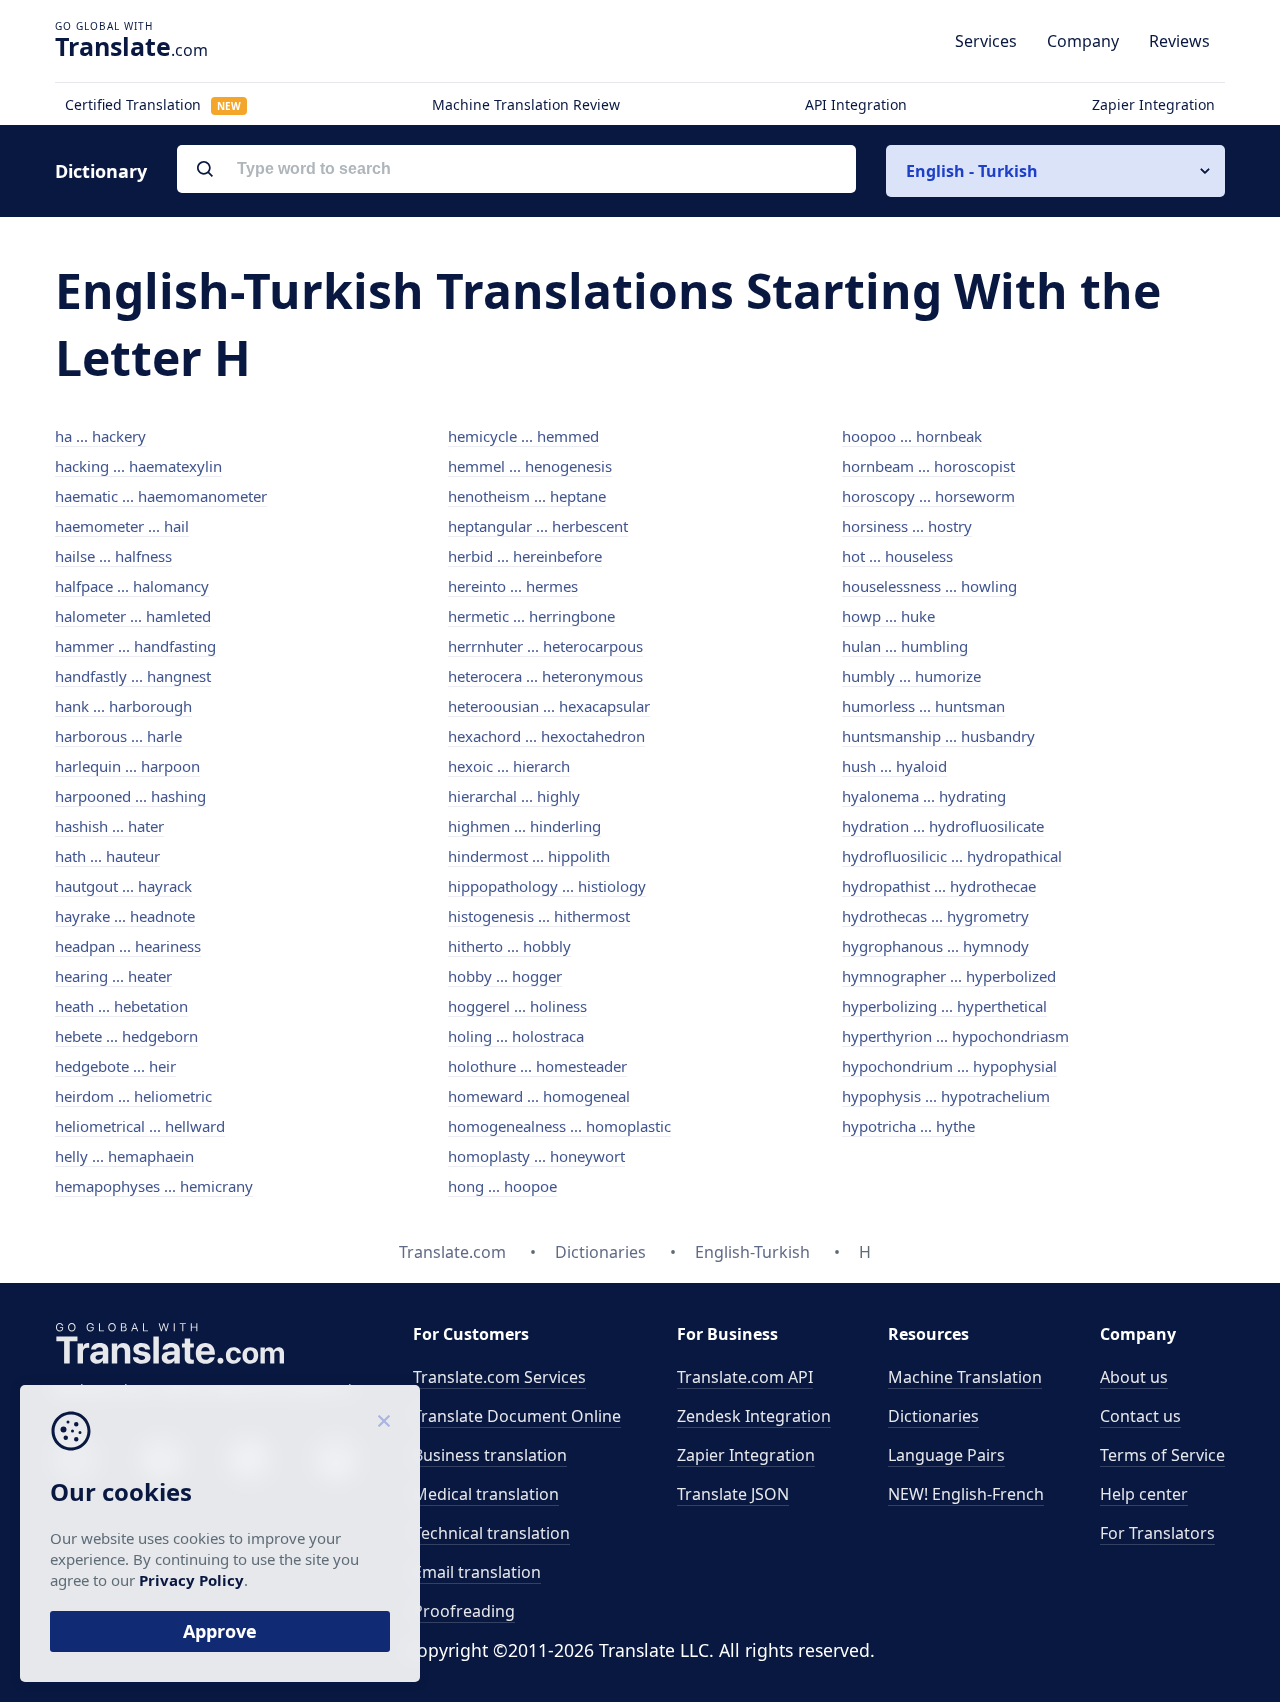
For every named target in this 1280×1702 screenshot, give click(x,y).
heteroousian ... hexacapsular (549, 706)
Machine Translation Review (526, 104)
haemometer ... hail (122, 526)
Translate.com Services (499, 1377)
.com (131, 46)
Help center (1144, 1494)
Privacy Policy (191, 1580)
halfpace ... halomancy (132, 586)
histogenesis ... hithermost (539, 916)
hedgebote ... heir (115, 1066)
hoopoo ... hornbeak (912, 436)
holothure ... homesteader (537, 1066)
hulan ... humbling (905, 646)
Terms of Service (1162, 1455)
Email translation (477, 1572)
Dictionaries (933, 1416)
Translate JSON (733, 1494)
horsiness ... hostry (907, 526)
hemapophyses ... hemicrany (154, 1186)
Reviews (1179, 41)
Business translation (490, 1455)
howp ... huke (888, 616)
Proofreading (464, 1611)
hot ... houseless (897, 556)
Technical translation (491, 1533)
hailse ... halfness (113, 556)
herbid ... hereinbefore (525, 556)
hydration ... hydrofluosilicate (943, 826)
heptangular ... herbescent (538, 526)
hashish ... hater (109, 826)
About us (1134, 1377)
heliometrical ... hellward (140, 1126)
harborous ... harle (118, 736)
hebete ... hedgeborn (126, 1036)
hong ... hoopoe (502, 1186)
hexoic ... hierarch (509, 766)
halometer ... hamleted (133, 616)
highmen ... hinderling (524, 826)
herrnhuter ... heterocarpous (545, 646)
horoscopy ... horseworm (928, 496)
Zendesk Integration (754, 1416)
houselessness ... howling (929, 586)
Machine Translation (965, 1377)
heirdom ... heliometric (133, 1096)
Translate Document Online (517, 1416)
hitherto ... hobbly (509, 946)
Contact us (1140, 1416)
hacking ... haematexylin (138, 466)
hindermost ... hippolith (529, 856)
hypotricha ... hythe (908, 1126)
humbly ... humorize (911, 676)
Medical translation (486, 1494)
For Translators (1157, 1533)
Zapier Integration (1153, 104)
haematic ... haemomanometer (161, 496)
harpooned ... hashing (130, 796)
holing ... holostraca (516, 1036)
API (745, 1377)
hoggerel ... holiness (517, 1006)
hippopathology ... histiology (547, 886)
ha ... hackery (100, 436)
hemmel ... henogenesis (530, 466)
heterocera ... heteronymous (545, 676)
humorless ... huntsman (923, 706)
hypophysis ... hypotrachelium (946, 1096)
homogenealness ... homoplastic (559, 1126)
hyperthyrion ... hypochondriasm (955, 1036)
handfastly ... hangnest (133, 676)
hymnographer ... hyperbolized (949, 976)
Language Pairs (946, 1455)
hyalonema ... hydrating (924, 796)
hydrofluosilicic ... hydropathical (952, 856)
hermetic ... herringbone (531, 616)
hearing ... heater (113, 976)
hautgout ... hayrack (123, 886)
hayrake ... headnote (125, 916)
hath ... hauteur (107, 856)
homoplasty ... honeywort (536, 1156)
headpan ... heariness (128, 946)
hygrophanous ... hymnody (935, 946)
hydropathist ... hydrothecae (939, 886)
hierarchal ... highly (514, 796)
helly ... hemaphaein (124, 1156)
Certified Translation (153, 104)
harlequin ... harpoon (127, 766)
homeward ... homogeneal (539, 1096)
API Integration (856, 104)
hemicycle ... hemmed (523, 436)
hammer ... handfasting (135, 646)
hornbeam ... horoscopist (928, 466)
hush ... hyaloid (894, 766)
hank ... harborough (123, 706)
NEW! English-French (966, 1494)
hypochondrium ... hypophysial (949, 1066)
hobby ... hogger (505, 976)
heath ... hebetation (121, 1006)
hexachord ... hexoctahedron (546, 736)
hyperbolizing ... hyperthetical (944, 1006)
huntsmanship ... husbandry (938, 736)
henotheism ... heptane (527, 496)
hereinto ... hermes (513, 586)
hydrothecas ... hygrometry (935, 916)
